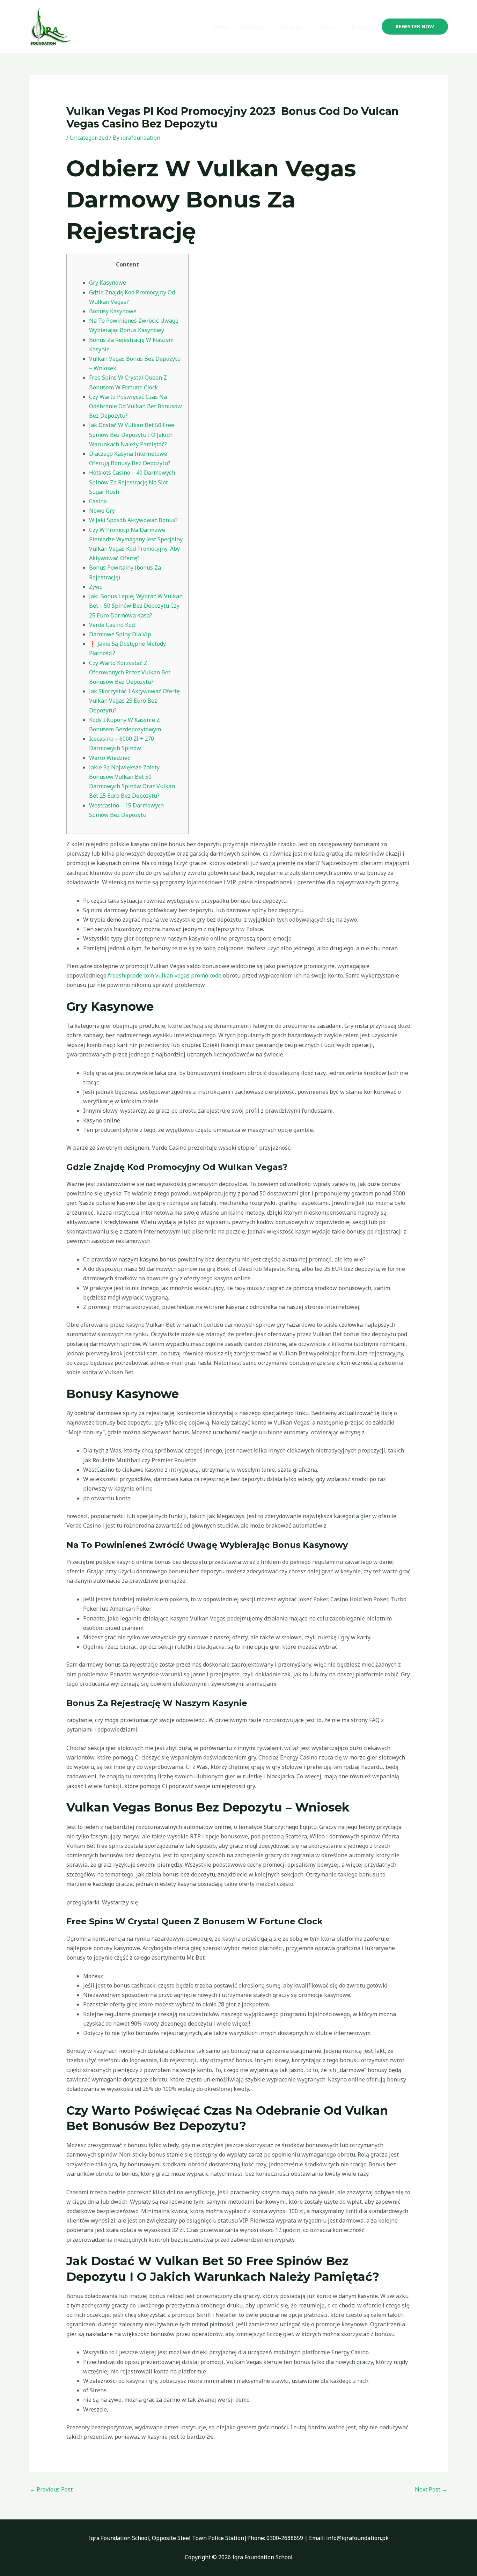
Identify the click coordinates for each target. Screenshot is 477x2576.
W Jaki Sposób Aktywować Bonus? (133, 520)
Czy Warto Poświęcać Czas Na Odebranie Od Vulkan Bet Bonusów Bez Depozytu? (135, 406)
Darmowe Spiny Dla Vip (120, 634)
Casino (98, 501)
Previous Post (51, 2489)
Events (360, 27)
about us (290, 27)
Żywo (96, 587)
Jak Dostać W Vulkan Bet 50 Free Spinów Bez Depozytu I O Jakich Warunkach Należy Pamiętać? (132, 434)
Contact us (327, 27)
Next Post (431, 2489)
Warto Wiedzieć (110, 758)
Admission (254, 27)
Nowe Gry (102, 511)
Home (221, 27)
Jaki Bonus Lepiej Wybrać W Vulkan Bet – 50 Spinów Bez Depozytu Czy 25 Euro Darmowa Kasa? (136, 606)
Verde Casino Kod (112, 625)
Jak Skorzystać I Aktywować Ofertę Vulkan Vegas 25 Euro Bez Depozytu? (134, 701)
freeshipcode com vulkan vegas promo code (165, 975)
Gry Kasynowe (108, 283)
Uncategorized (89, 138)
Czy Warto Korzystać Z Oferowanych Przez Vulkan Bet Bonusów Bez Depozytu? (130, 672)
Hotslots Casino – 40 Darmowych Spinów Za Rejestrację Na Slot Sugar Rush (132, 482)
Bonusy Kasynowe (113, 311)
